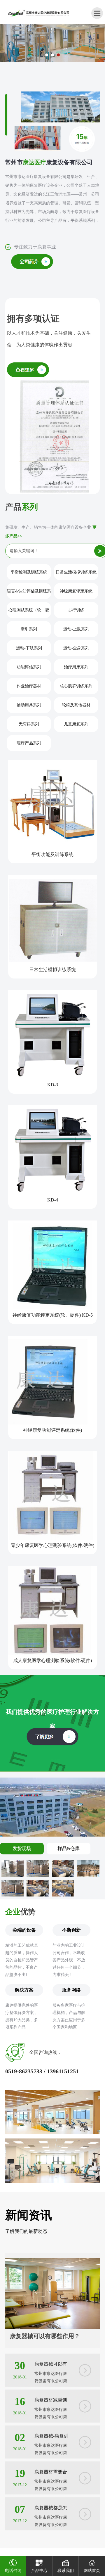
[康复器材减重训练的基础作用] (85, 2404)
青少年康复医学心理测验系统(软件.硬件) (52, 1545)
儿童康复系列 (76, 724)
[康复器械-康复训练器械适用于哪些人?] (85, 2440)
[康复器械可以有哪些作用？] (52, 2262)
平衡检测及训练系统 (29, 572)
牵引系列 (29, 629)
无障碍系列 (29, 724)
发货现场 (22, 1848)
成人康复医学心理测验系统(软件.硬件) (52, 1660)
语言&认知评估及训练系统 (29, 594)
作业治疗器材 (29, 686)
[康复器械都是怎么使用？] (85, 2512)
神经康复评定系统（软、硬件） (76, 594)
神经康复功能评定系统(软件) (52, 1430)
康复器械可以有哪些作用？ (45, 2336)
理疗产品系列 (29, 743)
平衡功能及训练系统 (52, 854)
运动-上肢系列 (76, 629)
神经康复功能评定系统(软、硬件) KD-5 (53, 1315)
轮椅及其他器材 (76, 705)
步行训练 (76, 610)
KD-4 (53, 1200)
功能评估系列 (29, 667)
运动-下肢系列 (29, 648)
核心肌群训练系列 (76, 686)
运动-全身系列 (76, 648)
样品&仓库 (69, 1848)
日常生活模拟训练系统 (76, 572)
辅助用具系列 (29, 705)
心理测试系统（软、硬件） (29, 613)
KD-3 (53, 1085)
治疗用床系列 (76, 667)
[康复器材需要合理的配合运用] (85, 2476)
